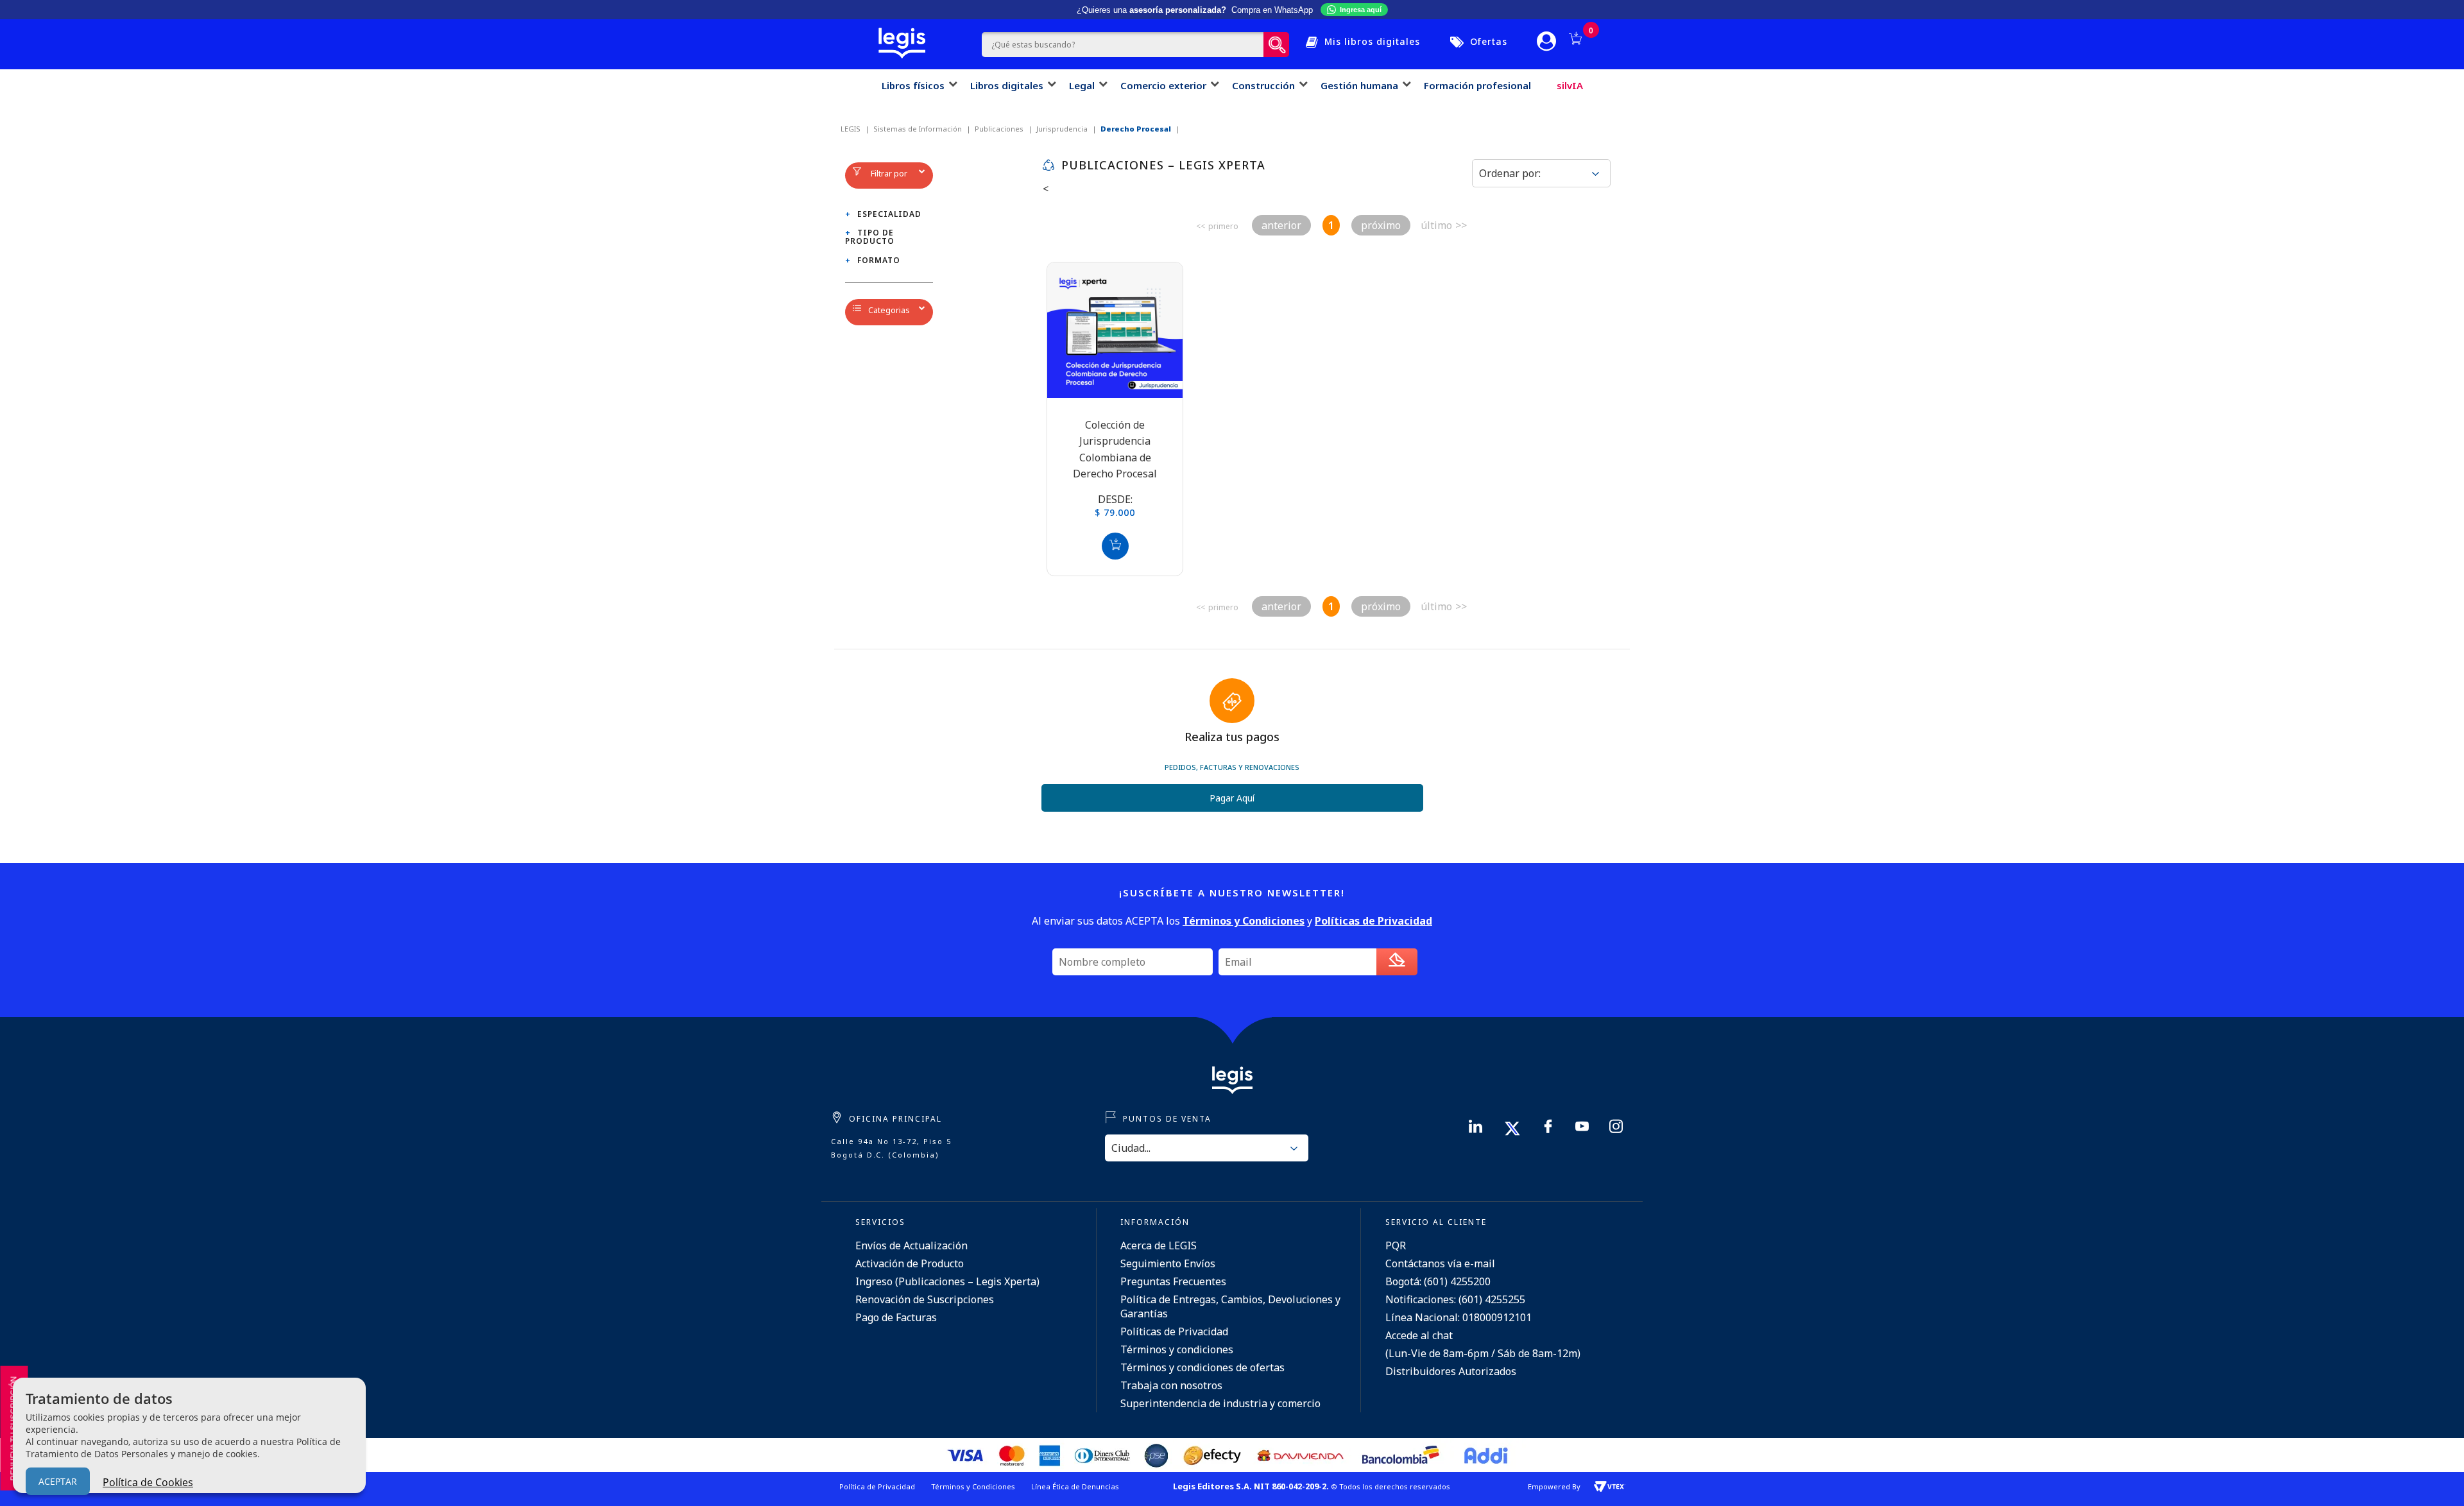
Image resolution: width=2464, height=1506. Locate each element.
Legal (1082, 85)
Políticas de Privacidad (1174, 1331)
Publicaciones (999, 129)
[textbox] (1123, 45)
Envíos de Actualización (911, 1245)
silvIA (1570, 85)
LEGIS (851, 129)
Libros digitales (1007, 85)
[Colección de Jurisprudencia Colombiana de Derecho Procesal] (1115, 330)
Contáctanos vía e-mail (1440, 1263)
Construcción (1263, 85)
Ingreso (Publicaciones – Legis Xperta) (947, 1281)
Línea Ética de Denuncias (1075, 1486)
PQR (1396, 1245)
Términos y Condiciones (973, 1486)
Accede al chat (1419, 1335)
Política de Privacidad (877, 1486)
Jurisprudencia (1062, 129)
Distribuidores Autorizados (1451, 1371)
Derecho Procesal (1136, 129)
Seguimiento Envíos (1168, 1263)
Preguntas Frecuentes (1173, 1281)
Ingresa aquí (1361, 10)
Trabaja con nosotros (1171, 1385)
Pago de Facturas (896, 1317)
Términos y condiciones (1177, 1349)
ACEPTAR (58, 1481)
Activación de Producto (910, 1263)
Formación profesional (1477, 85)
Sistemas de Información (918, 129)
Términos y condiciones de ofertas (1202, 1367)
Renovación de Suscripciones (925, 1299)
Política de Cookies (148, 1482)
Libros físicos (913, 85)
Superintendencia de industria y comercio (1220, 1403)
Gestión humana (1359, 85)
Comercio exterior (1163, 85)
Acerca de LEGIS (1159, 1245)
